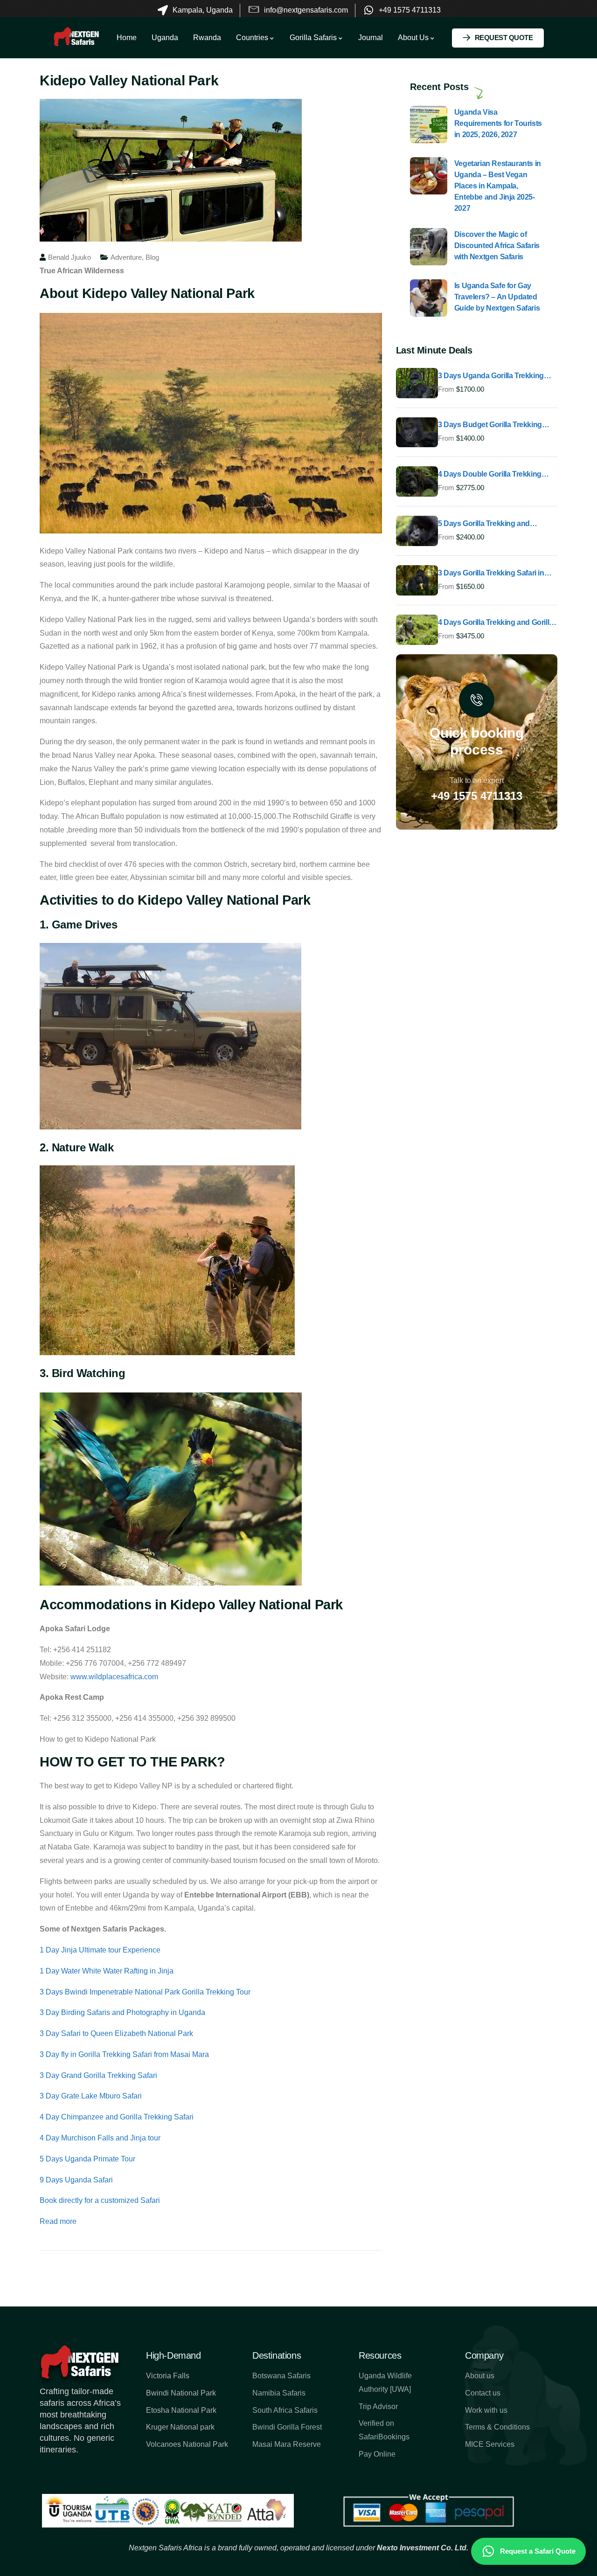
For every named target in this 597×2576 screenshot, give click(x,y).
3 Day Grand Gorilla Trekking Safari (98, 2075)
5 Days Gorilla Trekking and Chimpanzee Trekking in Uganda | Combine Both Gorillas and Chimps (497, 524)
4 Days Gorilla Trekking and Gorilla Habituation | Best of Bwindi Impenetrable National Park (496, 623)
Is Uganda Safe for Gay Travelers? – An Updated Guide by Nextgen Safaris (497, 297)
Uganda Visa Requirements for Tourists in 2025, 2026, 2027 (498, 123)
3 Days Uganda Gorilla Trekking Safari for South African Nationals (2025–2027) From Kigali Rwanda (494, 376)
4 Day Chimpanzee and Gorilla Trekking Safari (117, 2117)
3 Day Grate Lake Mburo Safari (91, 2096)
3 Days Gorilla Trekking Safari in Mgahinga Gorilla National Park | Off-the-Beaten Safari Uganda (491, 574)
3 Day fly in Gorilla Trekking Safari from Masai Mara (124, 2054)
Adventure (126, 257)
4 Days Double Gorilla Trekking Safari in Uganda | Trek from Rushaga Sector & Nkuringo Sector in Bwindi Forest (497, 475)
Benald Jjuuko (69, 257)
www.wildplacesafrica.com (114, 1677)
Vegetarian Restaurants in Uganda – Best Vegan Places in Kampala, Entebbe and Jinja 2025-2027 (498, 186)
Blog (152, 257)
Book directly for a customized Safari (100, 2200)
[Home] (76, 38)
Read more (58, 2221)
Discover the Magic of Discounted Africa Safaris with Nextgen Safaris (497, 246)
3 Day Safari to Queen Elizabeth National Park (116, 2033)
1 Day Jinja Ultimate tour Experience (100, 1950)
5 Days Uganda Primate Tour (87, 2159)
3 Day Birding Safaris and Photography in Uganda (122, 2012)
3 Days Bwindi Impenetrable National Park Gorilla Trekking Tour (145, 1992)
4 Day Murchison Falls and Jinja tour (100, 2138)
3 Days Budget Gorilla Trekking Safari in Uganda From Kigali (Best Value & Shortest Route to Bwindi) (496, 425)
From (446, 389)
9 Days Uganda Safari (76, 2180)
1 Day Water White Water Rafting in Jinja (107, 1971)
